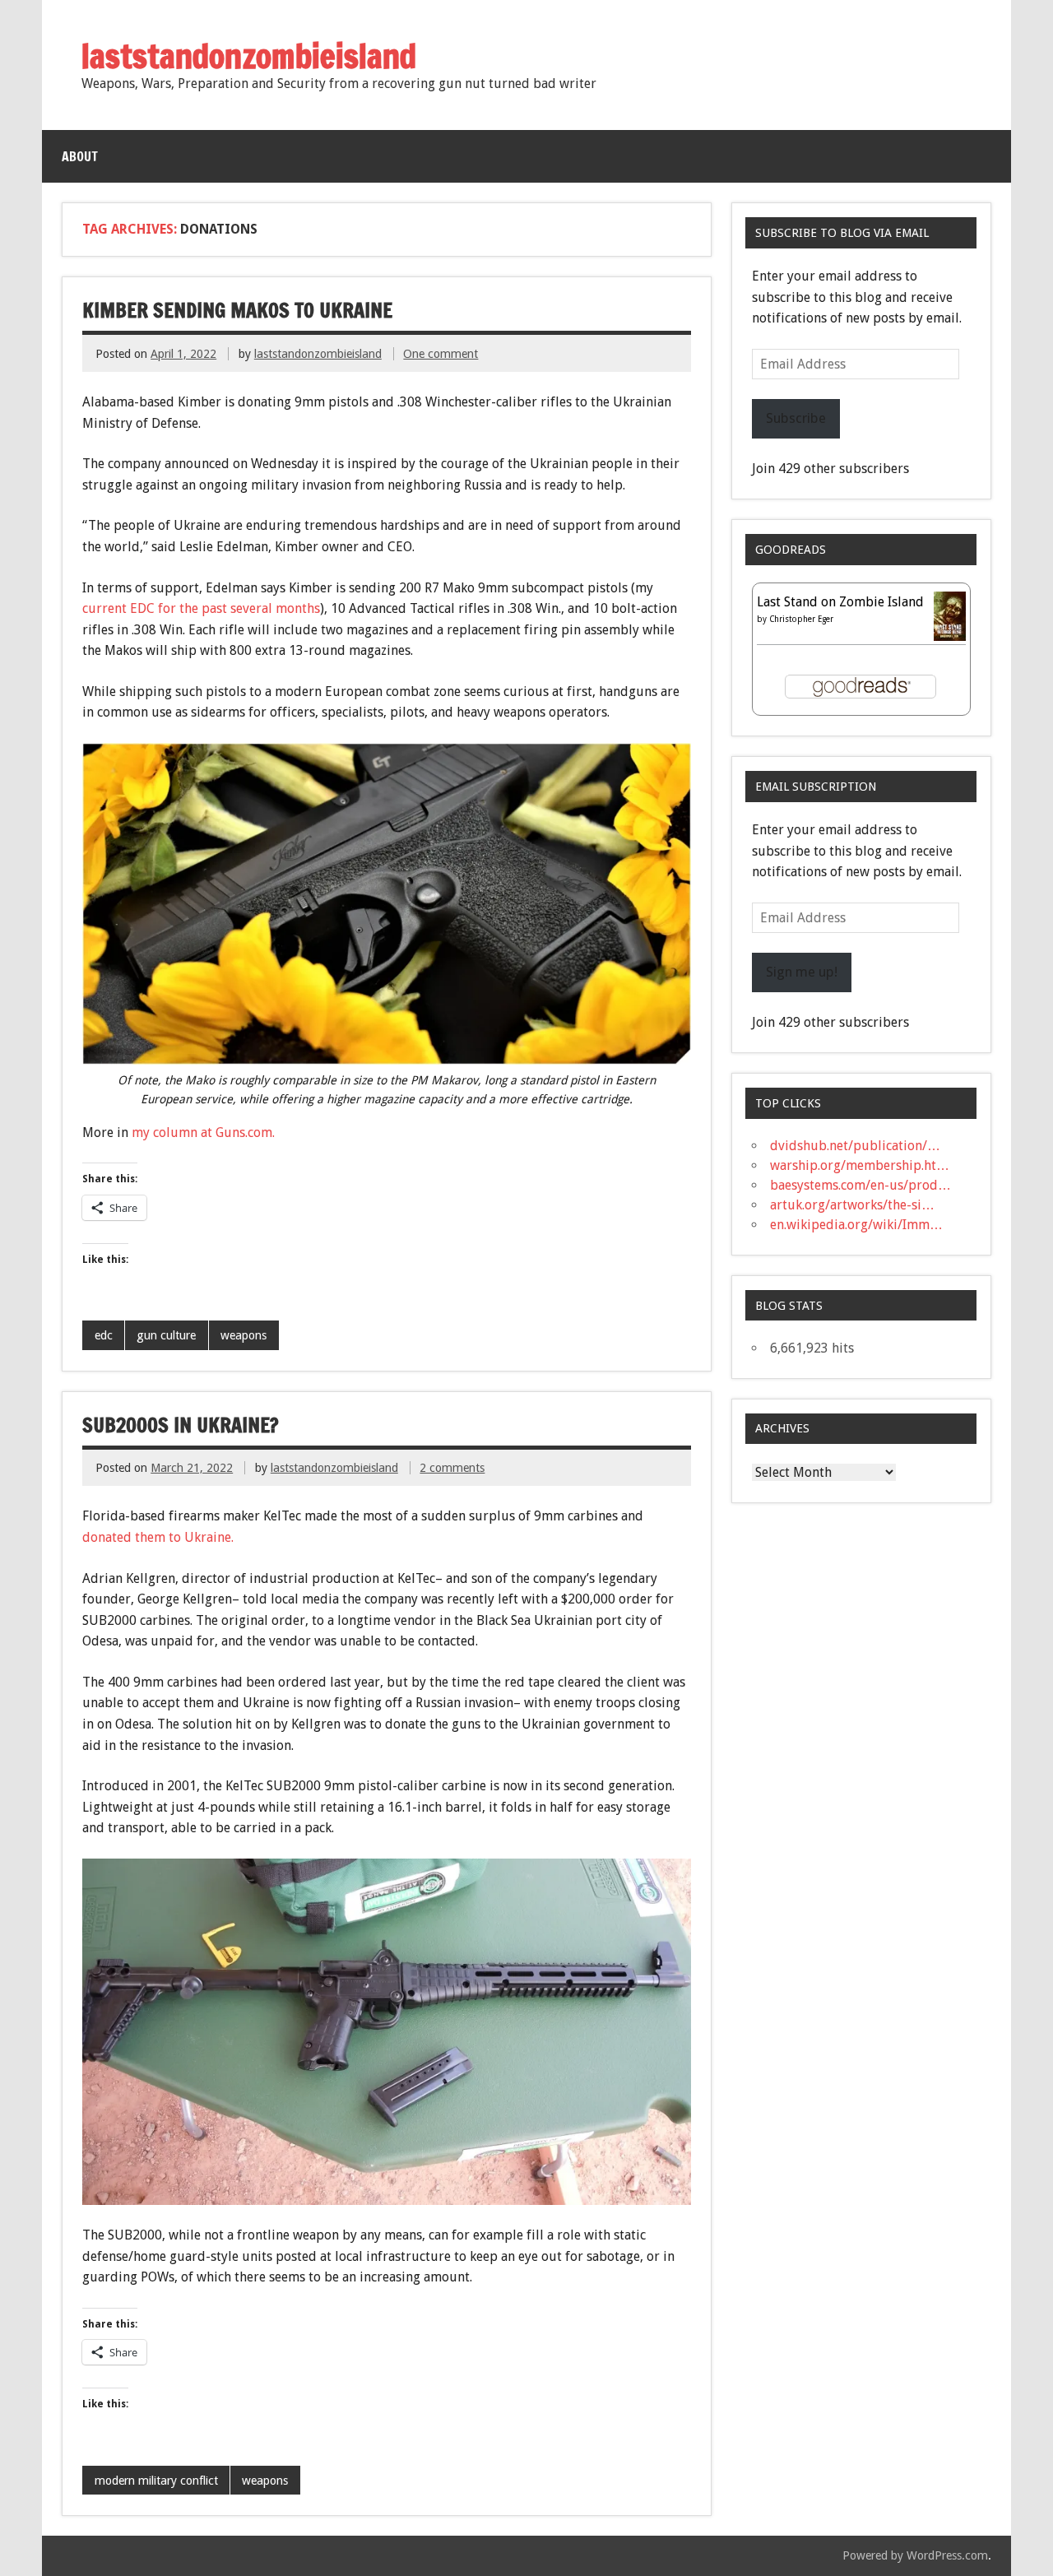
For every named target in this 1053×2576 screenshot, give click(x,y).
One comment (441, 354)
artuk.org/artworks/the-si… (852, 1205)
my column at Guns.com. (205, 1133)
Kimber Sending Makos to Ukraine (237, 310)
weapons (244, 1335)
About (80, 156)
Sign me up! (802, 972)
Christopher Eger (801, 619)
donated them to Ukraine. (160, 1537)
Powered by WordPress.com (915, 2555)
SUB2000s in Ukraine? (181, 1425)
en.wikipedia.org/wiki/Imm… (856, 1225)
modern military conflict (156, 2481)
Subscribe (796, 418)
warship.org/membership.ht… (860, 1165)
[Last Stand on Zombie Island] (950, 637)
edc (104, 1335)
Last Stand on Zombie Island (840, 602)
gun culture (166, 1335)
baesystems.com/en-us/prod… (860, 1185)
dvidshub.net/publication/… (855, 1146)
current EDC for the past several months (201, 608)
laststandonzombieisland (318, 354)
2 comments (452, 1468)
